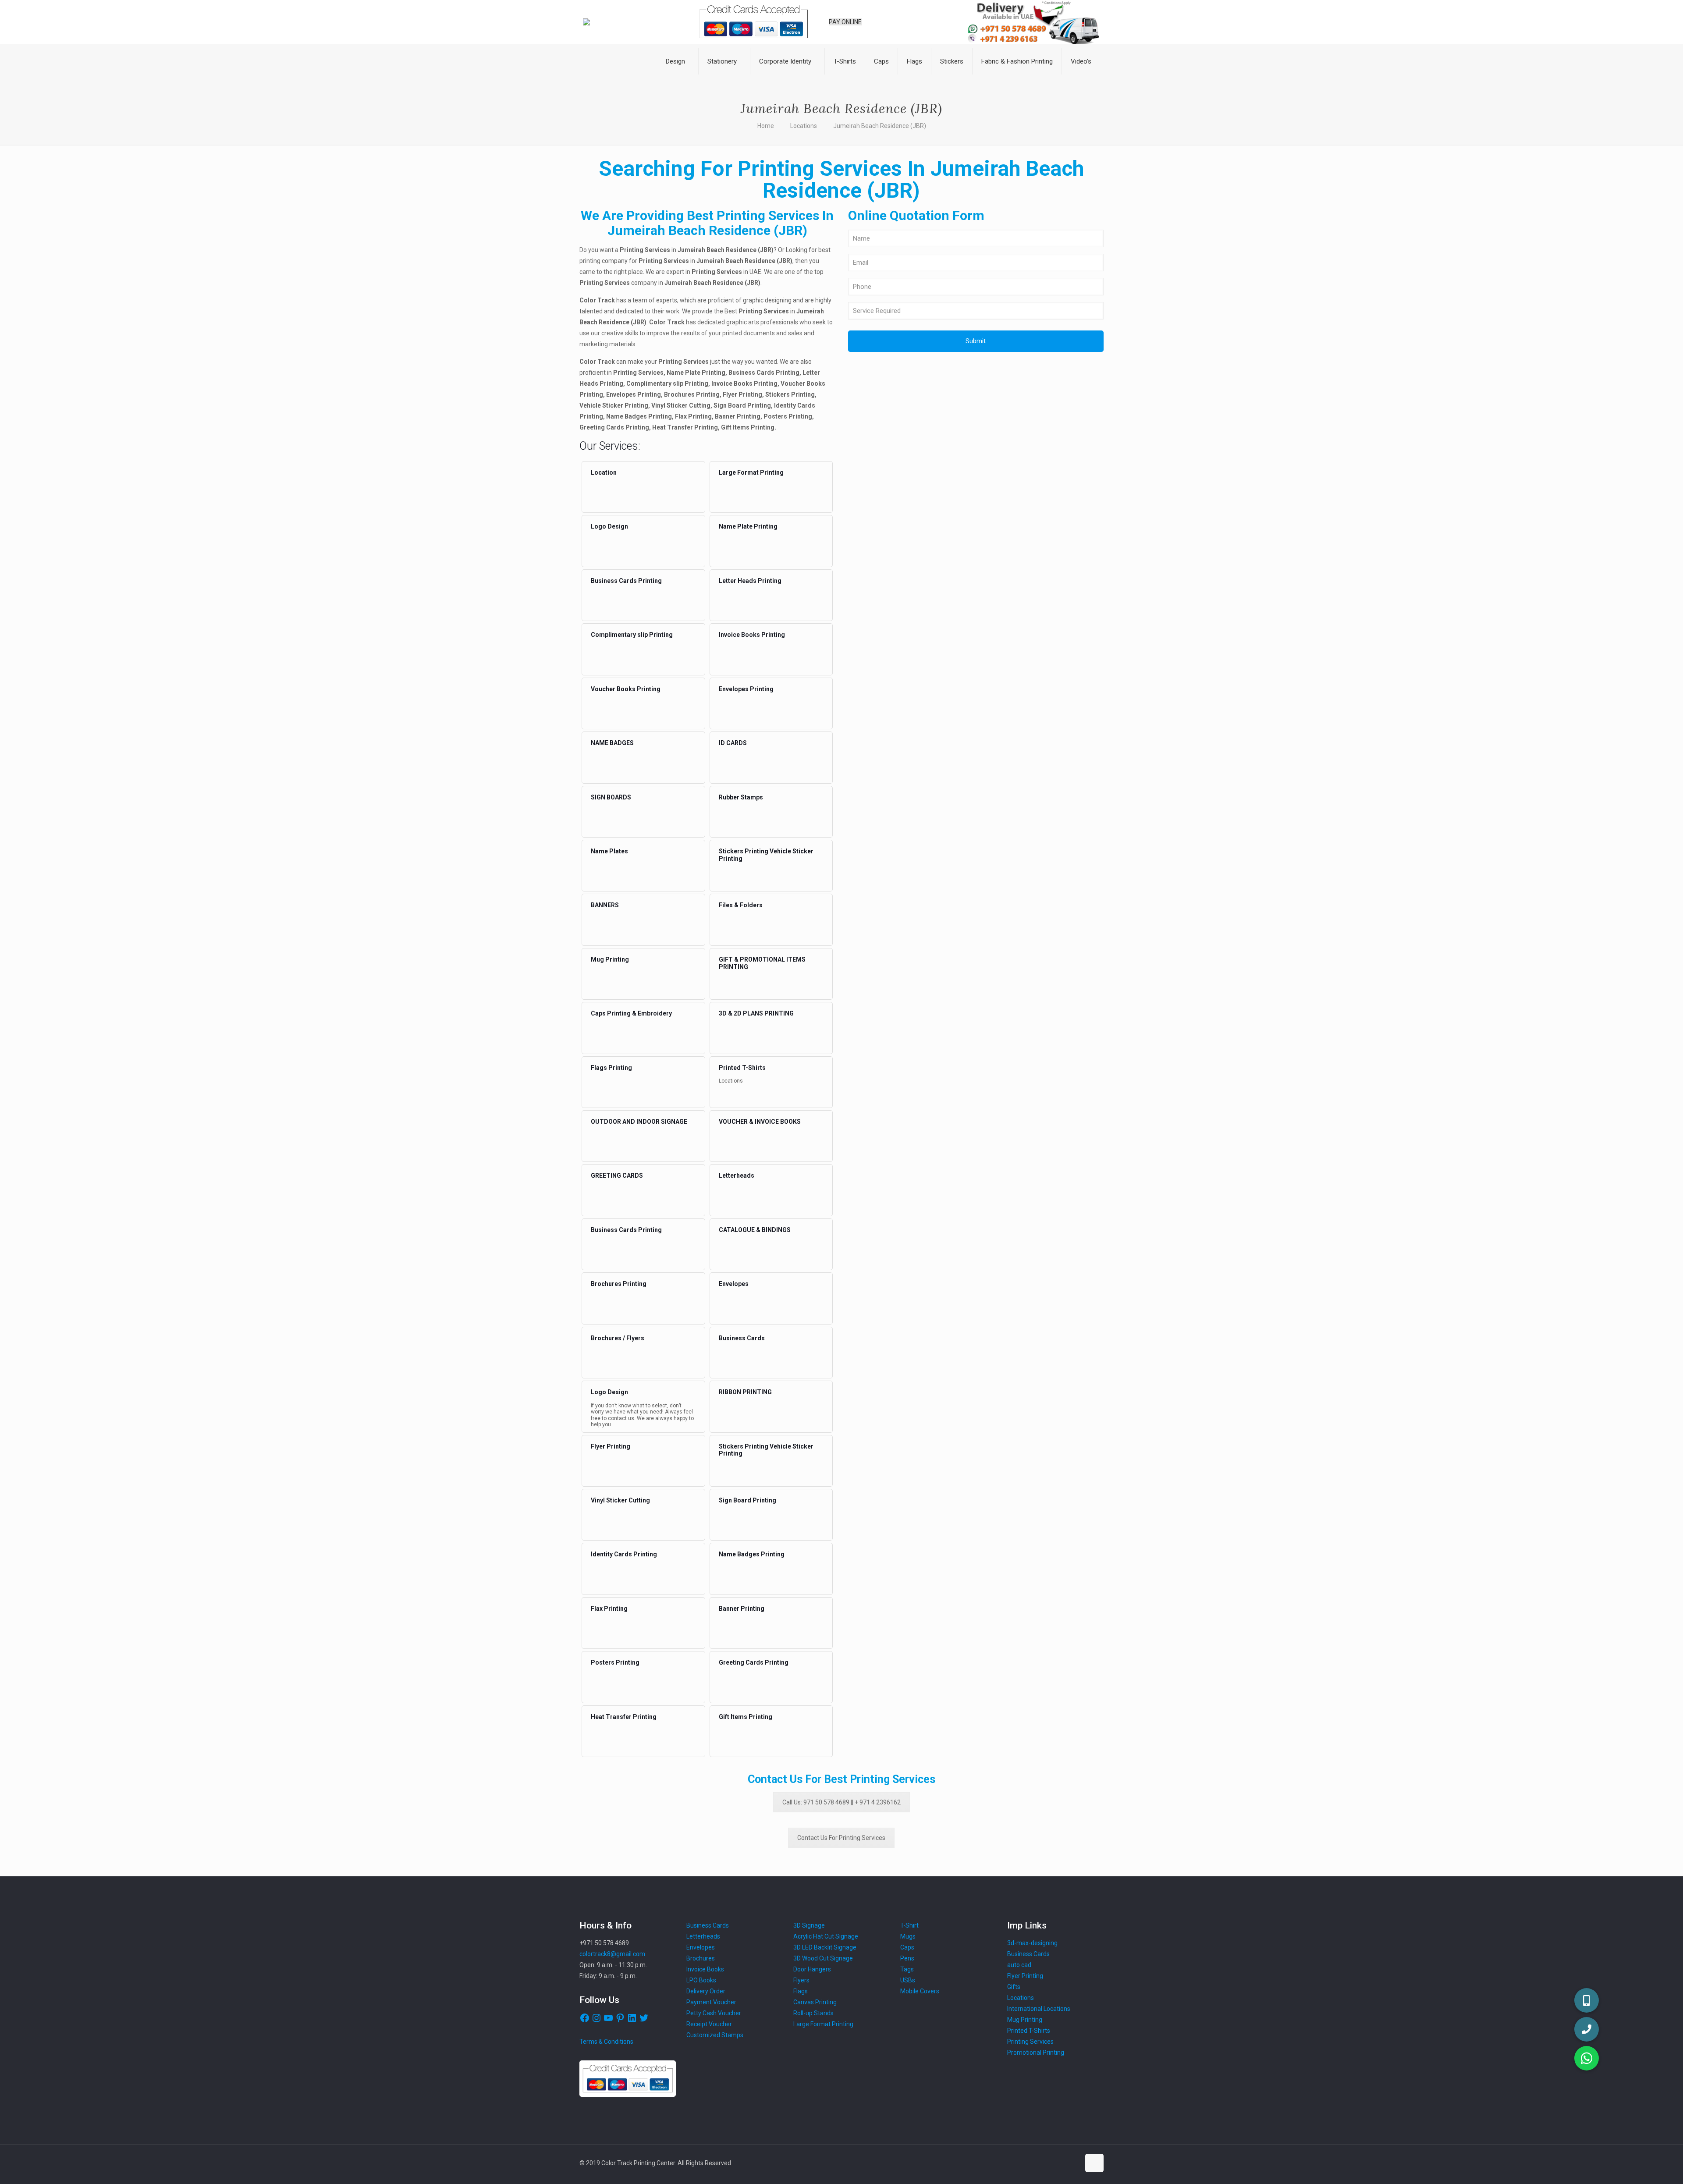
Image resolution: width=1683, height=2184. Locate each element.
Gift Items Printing (746, 1717)
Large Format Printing (751, 472)
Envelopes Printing (746, 689)
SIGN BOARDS (611, 797)
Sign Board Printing (747, 1500)
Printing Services (1030, 2042)
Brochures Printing (619, 1284)
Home (766, 126)
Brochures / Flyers (618, 1338)
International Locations (1039, 2009)
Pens (907, 1958)
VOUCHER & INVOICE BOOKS (760, 1122)
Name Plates (609, 851)
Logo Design (609, 526)
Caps (907, 1947)
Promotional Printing (1036, 2053)
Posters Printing (615, 1662)
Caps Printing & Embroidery (631, 1013)
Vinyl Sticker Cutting (620, 1500)
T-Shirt (909, 1925)
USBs (908, 1980)
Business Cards (742, 1338)
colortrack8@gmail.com (612, 1954)
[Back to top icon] (1094, 2163)
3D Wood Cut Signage (823, 1958)
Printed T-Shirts (742, 1068)
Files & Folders (741, 905)
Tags (907, 1969)
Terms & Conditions (606, 2042)
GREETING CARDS (617, 1175)
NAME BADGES (612, 743)
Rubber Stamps (741, 797)
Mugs (908, 1936)
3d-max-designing (1032, 1943)
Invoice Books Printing (752, 635)
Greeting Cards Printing (754, 1662)
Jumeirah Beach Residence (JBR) (880, 126)
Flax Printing (609, 1609)
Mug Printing (610, 959)
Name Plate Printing (748, 526)
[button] (1587, 2058)
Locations (804, 126)
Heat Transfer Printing (624, 1717)
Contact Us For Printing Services (841, 1838)
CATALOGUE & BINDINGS (755, 1230)
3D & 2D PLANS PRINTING (756, 1013)
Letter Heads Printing (750, 581)
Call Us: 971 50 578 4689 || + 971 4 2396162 (841, 1802)
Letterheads (737, 1175)
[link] (678, 83)
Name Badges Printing (752, 1554)
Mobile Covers (920, 1991)
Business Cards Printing (626, 581)
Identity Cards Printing (624, 1554)
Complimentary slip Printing (632, 635)
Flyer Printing (611, 1446)
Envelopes (734, 1284)
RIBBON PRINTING (745, 1392)
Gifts (1014, 1987)
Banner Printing (742, 1609)
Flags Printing (611, 1068)
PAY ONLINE (845, 22)
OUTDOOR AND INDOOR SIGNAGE (639, 1122)
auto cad (1019, 1965)
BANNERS (605, 905)
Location (604, 472)
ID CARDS (733, 743)
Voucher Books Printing (626, 689)
